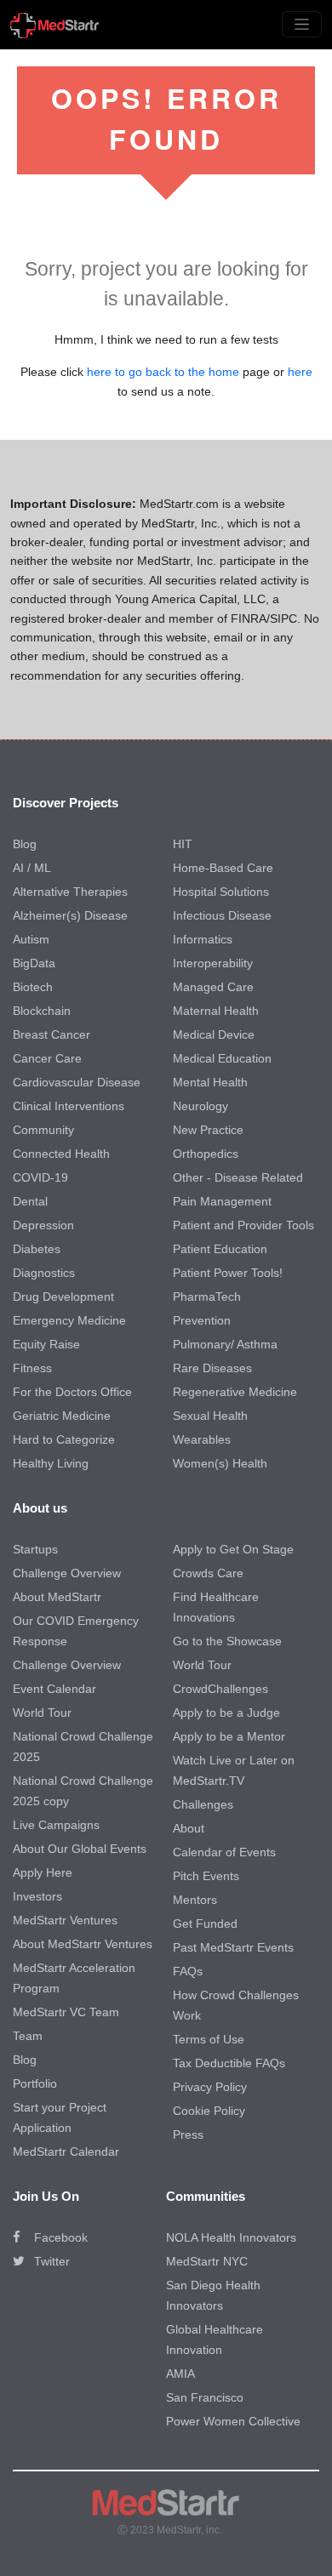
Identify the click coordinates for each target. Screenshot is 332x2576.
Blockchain (42, 1011)
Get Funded (205, 1923)
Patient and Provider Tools (243, 1225)
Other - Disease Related (238, 1177)
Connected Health (61, 1154)
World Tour (42, 1713)
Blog (25, 844)
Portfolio (35, 2083)
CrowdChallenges (220, 1689)
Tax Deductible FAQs (229, 2063)
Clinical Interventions (69, 1106)
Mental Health (210, 1082)
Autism (31, 939)
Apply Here (43, 1872)
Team (28, 2036)
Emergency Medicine (69, 1320)
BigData (34, 963)
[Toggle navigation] (302, 24)
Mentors (195, 1900)
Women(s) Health (220, 1463)
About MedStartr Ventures (83, 1944)
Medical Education (222, 1058)
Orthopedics (206, 1154)
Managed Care (213, 987)
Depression (43, 1225)
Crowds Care (208, 1573)
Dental (30, 1201)
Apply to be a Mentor (229, 1736)
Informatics (203, 939)
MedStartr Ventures (65, 1920)
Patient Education (220, 1249)
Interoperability (213, 963)
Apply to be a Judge (226, 1713)
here (300, 372)
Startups (35, 1549)
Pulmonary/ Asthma (225, 1344)
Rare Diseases (212, 1368)
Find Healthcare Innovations (216, 1607)
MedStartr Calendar (66, 2151)
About (189, 1828)
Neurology (200, 1106)
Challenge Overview (67, 1573)
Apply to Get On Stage (233, 1549)
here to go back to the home (163, 372)
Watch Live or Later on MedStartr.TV (234, 1770)
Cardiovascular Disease (77, 1082)
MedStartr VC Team (66, 2012)
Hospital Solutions (221, 892)
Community (43, 1130)
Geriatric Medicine (62, 1416)
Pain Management (222, 1201)
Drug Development (63, 1297)
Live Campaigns (56, 1825)
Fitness (32, 1368)
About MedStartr (57, 1597)
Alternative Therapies (70, 892)
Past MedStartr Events (233, 1947)
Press (188, 2134)
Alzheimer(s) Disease (70, 915)
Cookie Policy (209, 2111)
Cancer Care (47, 1058)
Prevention (202, 1320)
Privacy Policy (210, 2087)
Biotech (33, 987)
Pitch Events (206, 1876)
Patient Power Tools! (228, 1273)
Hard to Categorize (64, 1439)
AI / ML (32, 868)
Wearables (202, 1439)
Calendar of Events (224, 1852)
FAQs (188, 1971)
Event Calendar (54, 1689)
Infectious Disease (222, 915)
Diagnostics (44, 1273)
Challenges (203, 1804)
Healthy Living (51, 1463)
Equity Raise (46, 1344)
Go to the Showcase (227, 1641)
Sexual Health (210, 1416)
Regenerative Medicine (235, 1392)
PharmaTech (207, 1297)
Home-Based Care (223, 868)
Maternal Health (216, 1011)
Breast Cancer (52, 1034)
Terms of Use (209, 2039)
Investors (37, 1896)
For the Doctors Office (72, 1392)
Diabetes (37, 1249)
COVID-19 (40, 1177)
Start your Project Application (60, 2117)
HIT (183, 844)
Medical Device (214, 1034)
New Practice (208, 1130)
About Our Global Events (80, 1849)
